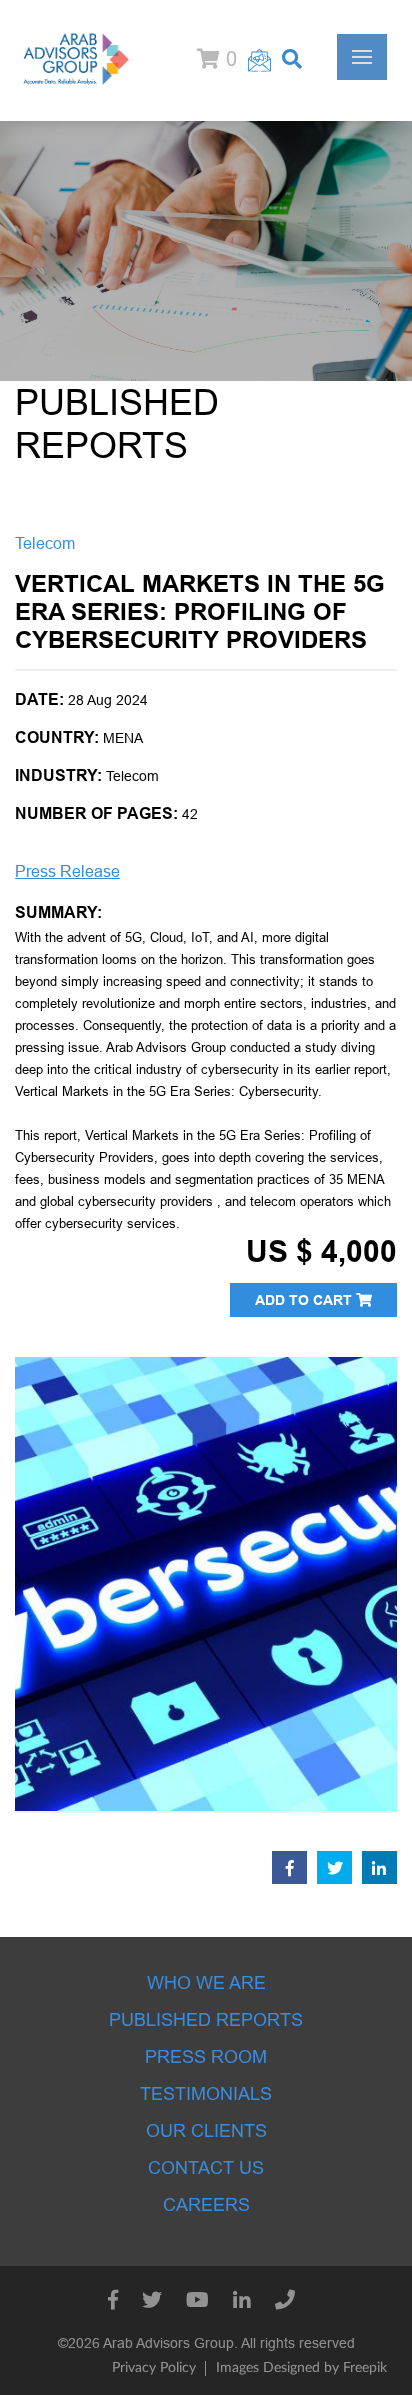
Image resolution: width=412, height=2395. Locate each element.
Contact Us (206, 2168)
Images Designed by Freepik (301, 2368)
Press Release (67, 871)
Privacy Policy (154, 2368)
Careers (206, 2205)
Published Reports (206, 2020)
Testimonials (206, 2094)
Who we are (206, 1983)
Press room (206, 2057)
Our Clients (206, 2131)
